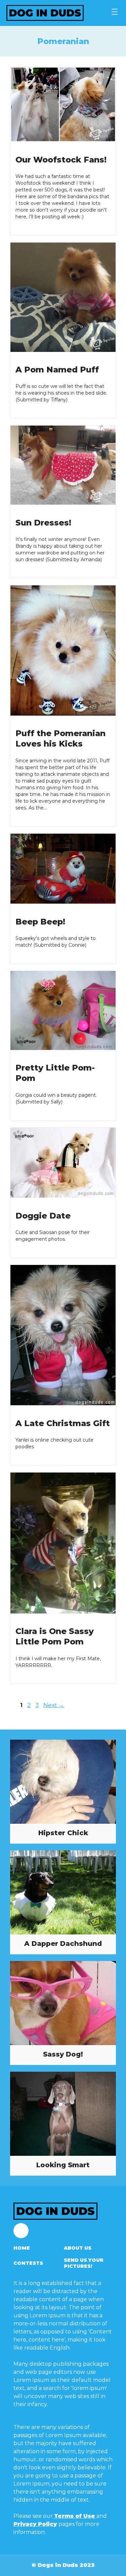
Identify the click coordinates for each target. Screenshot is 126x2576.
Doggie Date (43, 1216)
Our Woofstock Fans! (61, 160)
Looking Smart (63, 2165)
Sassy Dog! (63, 2054)
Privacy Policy (35, 2524)
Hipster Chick (63, 1833)
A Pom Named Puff (57, 370)
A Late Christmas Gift (63, 1423)
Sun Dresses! (43, 523)
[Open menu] (115, 12)
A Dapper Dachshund (63, 1944)
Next (54, 1705)
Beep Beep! (40, 922)
